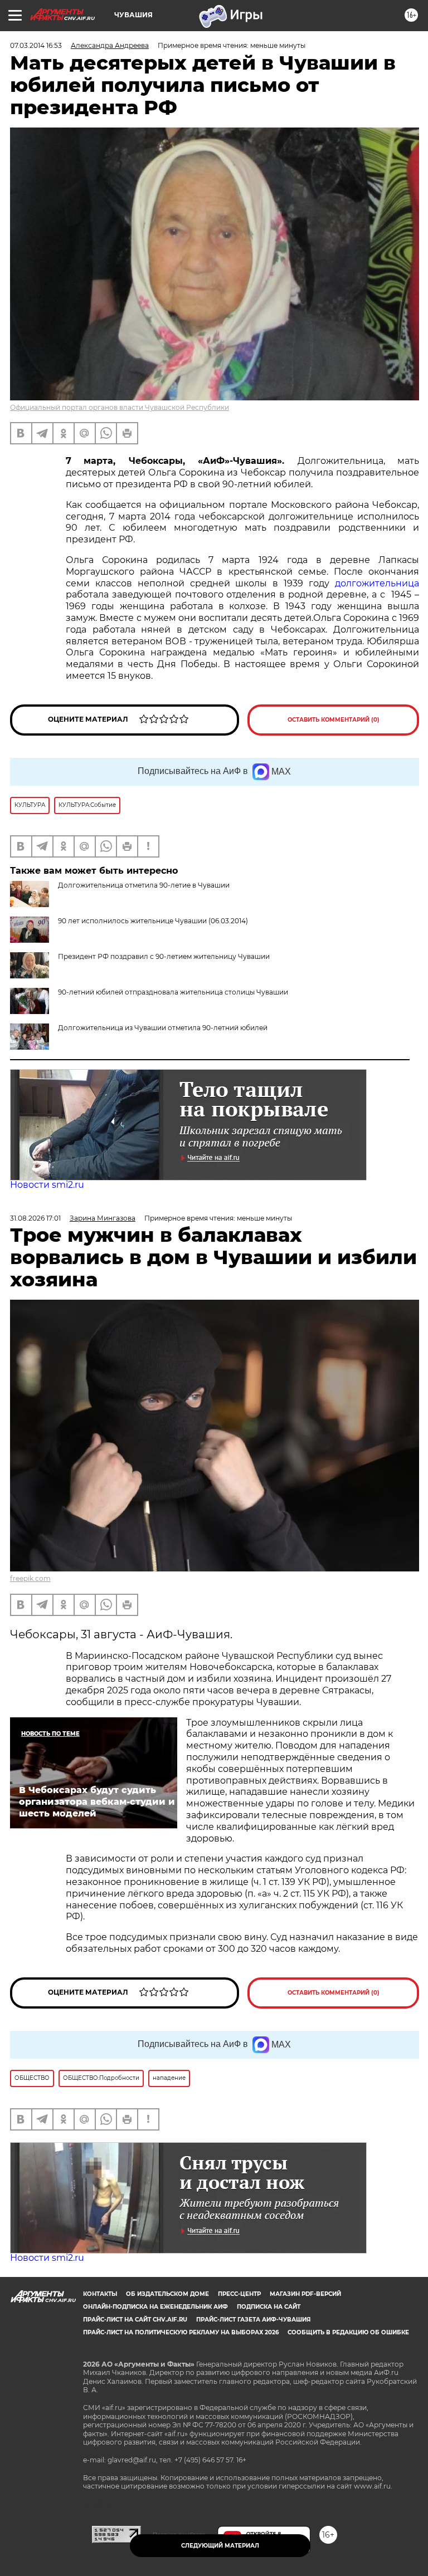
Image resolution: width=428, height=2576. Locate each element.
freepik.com (30, 1578)
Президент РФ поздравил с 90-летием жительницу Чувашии (164, 956)
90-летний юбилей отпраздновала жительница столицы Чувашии (173, 992)
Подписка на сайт (269, 2307)
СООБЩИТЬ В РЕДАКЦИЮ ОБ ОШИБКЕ (348, 2332)
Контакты (100, 2294)
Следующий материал (220, 2546)
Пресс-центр (239, 2294)
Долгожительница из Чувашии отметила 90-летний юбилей (163, 1028)
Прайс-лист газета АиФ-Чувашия (253, 2320)
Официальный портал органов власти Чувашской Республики (120, 407)
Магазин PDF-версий (305, 2294)
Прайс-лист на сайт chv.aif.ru (135, 2320)
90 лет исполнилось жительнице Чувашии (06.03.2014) (153, 921)
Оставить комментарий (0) (334, 720)
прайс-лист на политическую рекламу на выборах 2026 (181, 2332)
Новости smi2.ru (47, 1185)
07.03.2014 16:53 (36, 45)
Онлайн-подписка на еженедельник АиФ (155, 2307)
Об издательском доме (167, 2294)
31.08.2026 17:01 (35, 1218)
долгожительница (377, 583)
